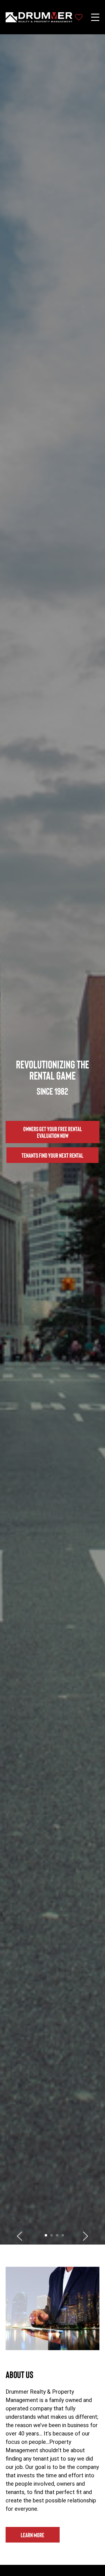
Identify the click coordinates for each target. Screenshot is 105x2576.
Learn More (32, 2535)
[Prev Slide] (20, 2236)
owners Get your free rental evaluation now (53, 1132)
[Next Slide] (85, 2236)
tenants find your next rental (53, 1155)
